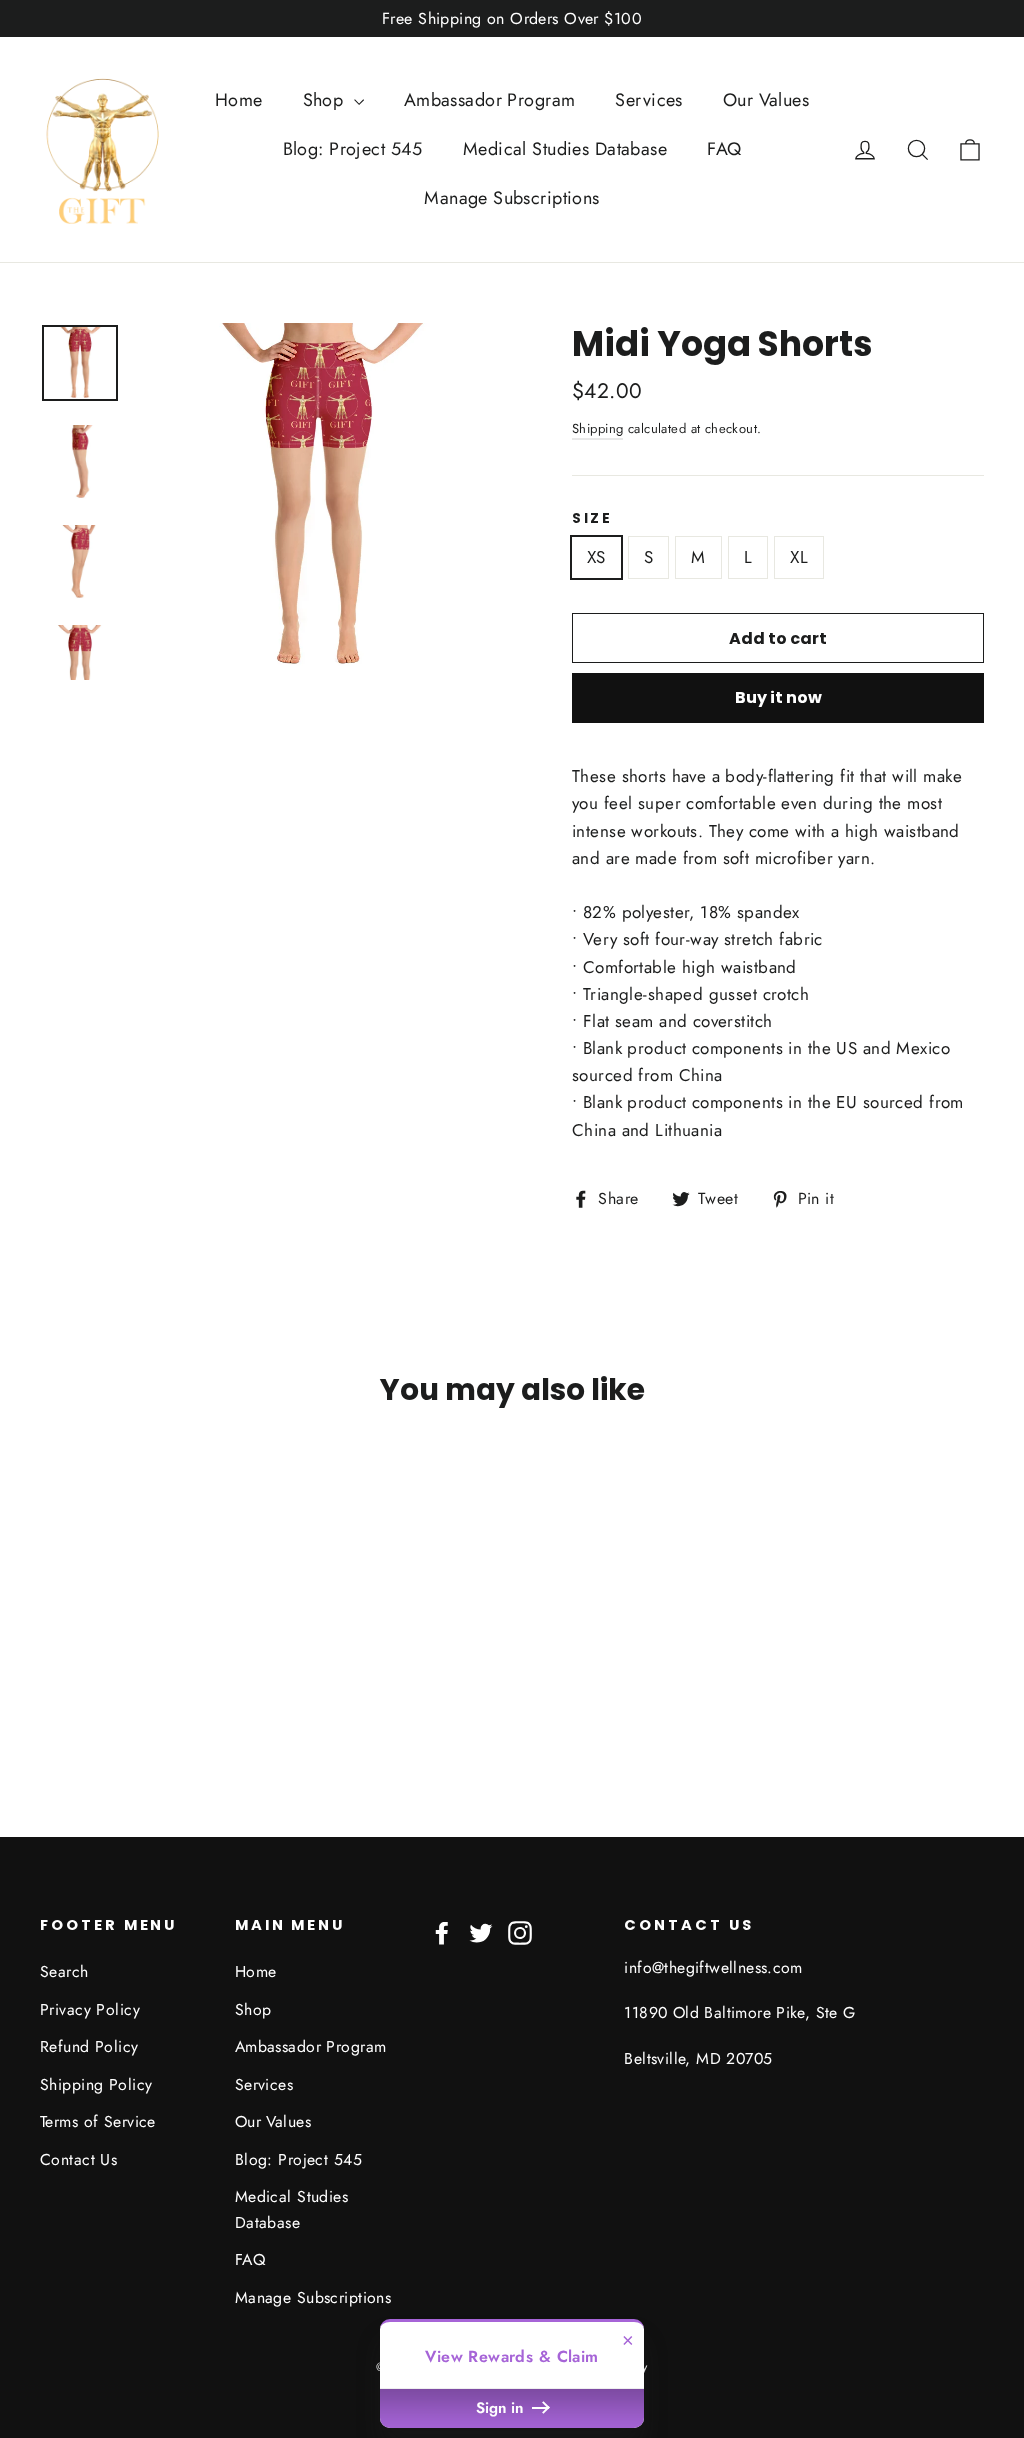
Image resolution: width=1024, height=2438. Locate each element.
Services (648, 100)
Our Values (766, 100)
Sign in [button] (502, 2408)
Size (592, 519)
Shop (326, 100)
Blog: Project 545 (353, 149)
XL (799, 557)
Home (239, 100)
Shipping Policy (96, 2084)
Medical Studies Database (565, 149)
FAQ (724, 149)
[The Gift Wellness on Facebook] (442, 1930)
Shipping (597, 428)
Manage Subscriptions (512, 198)
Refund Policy (89, 2046)
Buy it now (778, 697)
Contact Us (78, 2159)
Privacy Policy (90, 2009)
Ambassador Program (490, 100)
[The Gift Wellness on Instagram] (520, 1930)
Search (64, 1971)
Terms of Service (98, 2121)
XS (596, 557)
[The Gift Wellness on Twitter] (481, 1930)
